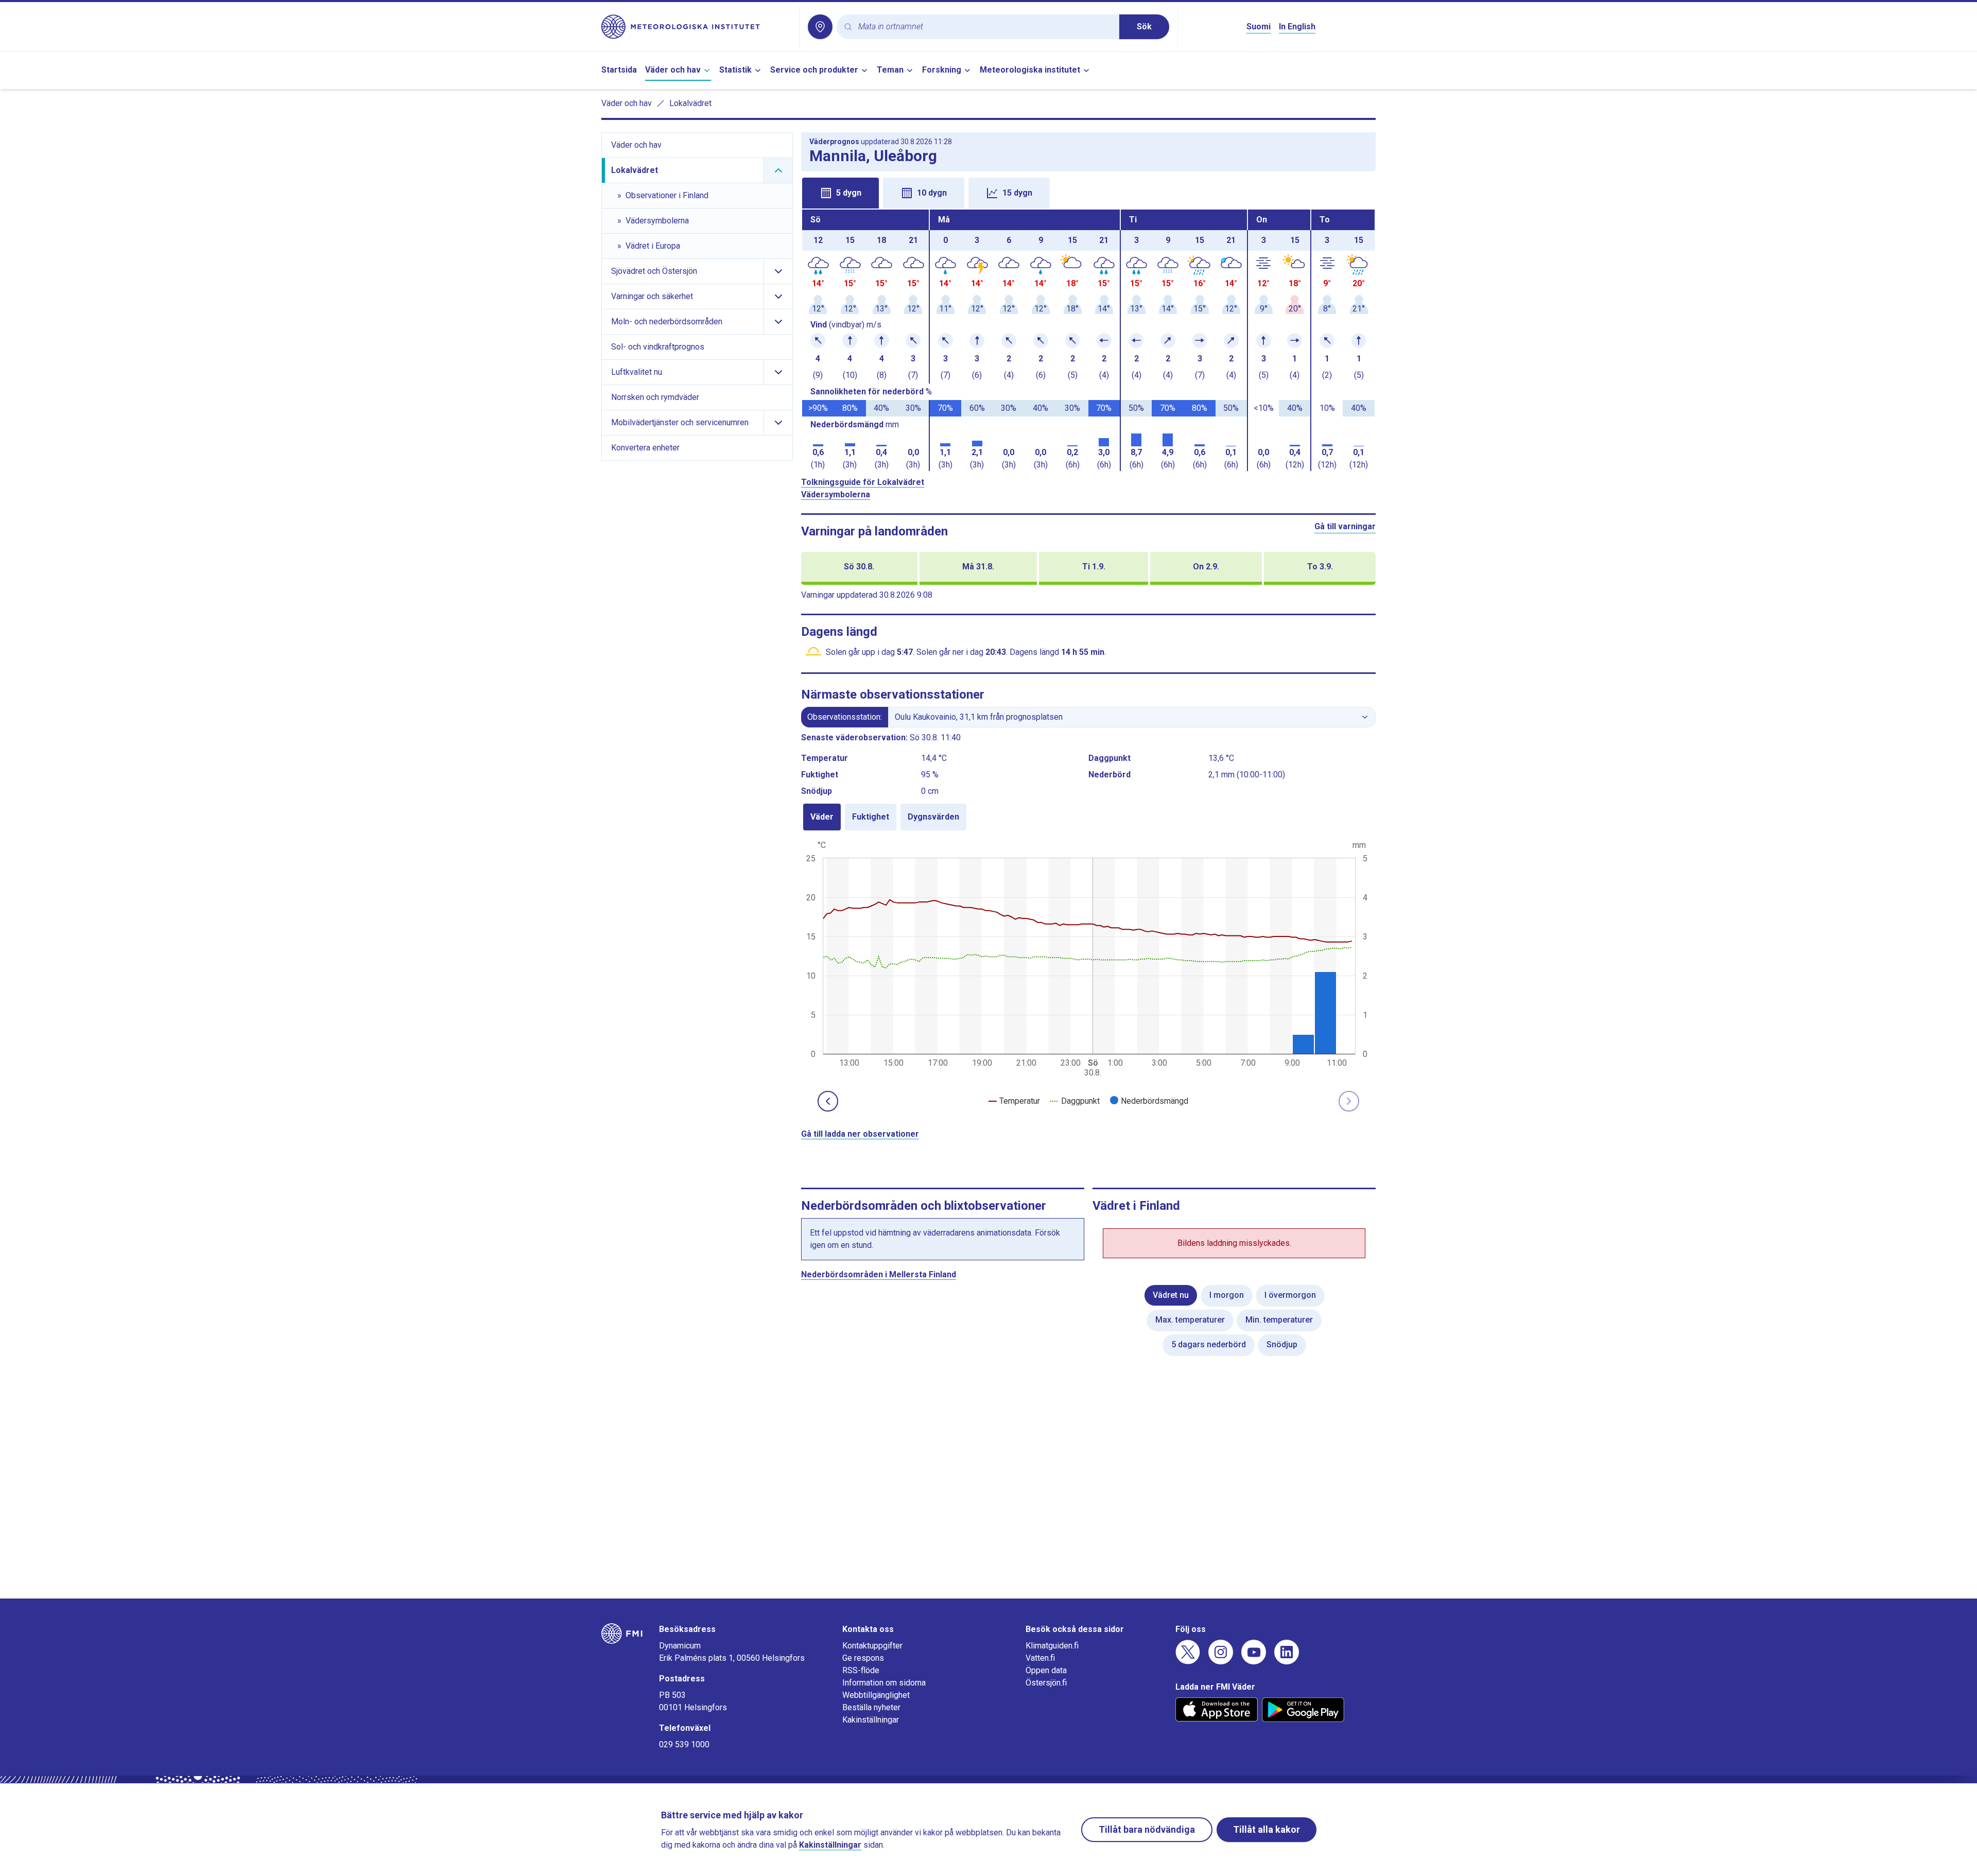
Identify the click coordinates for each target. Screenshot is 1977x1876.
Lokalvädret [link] (690, 103)
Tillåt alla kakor (1267, 1829)
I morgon (1227, 1295)
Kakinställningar (871, 1720)
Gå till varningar (1345, 526)
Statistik (735, 70)
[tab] (840, 193)
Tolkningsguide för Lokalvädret (863, 482)
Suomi (1259, 27)
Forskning (942, 70)
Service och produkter (814, 70)
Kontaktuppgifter (872, 1646)
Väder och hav (673, 70)
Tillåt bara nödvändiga (1147, 1829)
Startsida (619, 70)
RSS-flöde (861, 1670)
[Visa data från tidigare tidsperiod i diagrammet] (828, 1101)
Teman (890, 70)
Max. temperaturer (1190, 1320)
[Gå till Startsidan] (696, 27)
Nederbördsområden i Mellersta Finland (879, 1274)
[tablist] (1088, 192)
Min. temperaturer (1279, 1320)
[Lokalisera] (820, 27)
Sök (1144, 27)
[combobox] (985, 27)
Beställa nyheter (871, 1707)
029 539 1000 (684, 1744)
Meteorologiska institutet (1030, 70)
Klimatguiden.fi (1052, 1646)
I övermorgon (1290, 1295)
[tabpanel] (1088, 340)
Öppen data (1046, 1670)
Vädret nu (1171, 1295)
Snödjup (1282, 1344)
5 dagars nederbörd (1209, 1344)
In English (1297, 27)
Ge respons (863, 1658)
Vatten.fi (1040, 1658)
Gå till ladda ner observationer (860, 1134)
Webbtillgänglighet (876, 1695)
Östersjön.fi (1046, 1683)
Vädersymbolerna (836, 494)
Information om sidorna (884, 1683)
